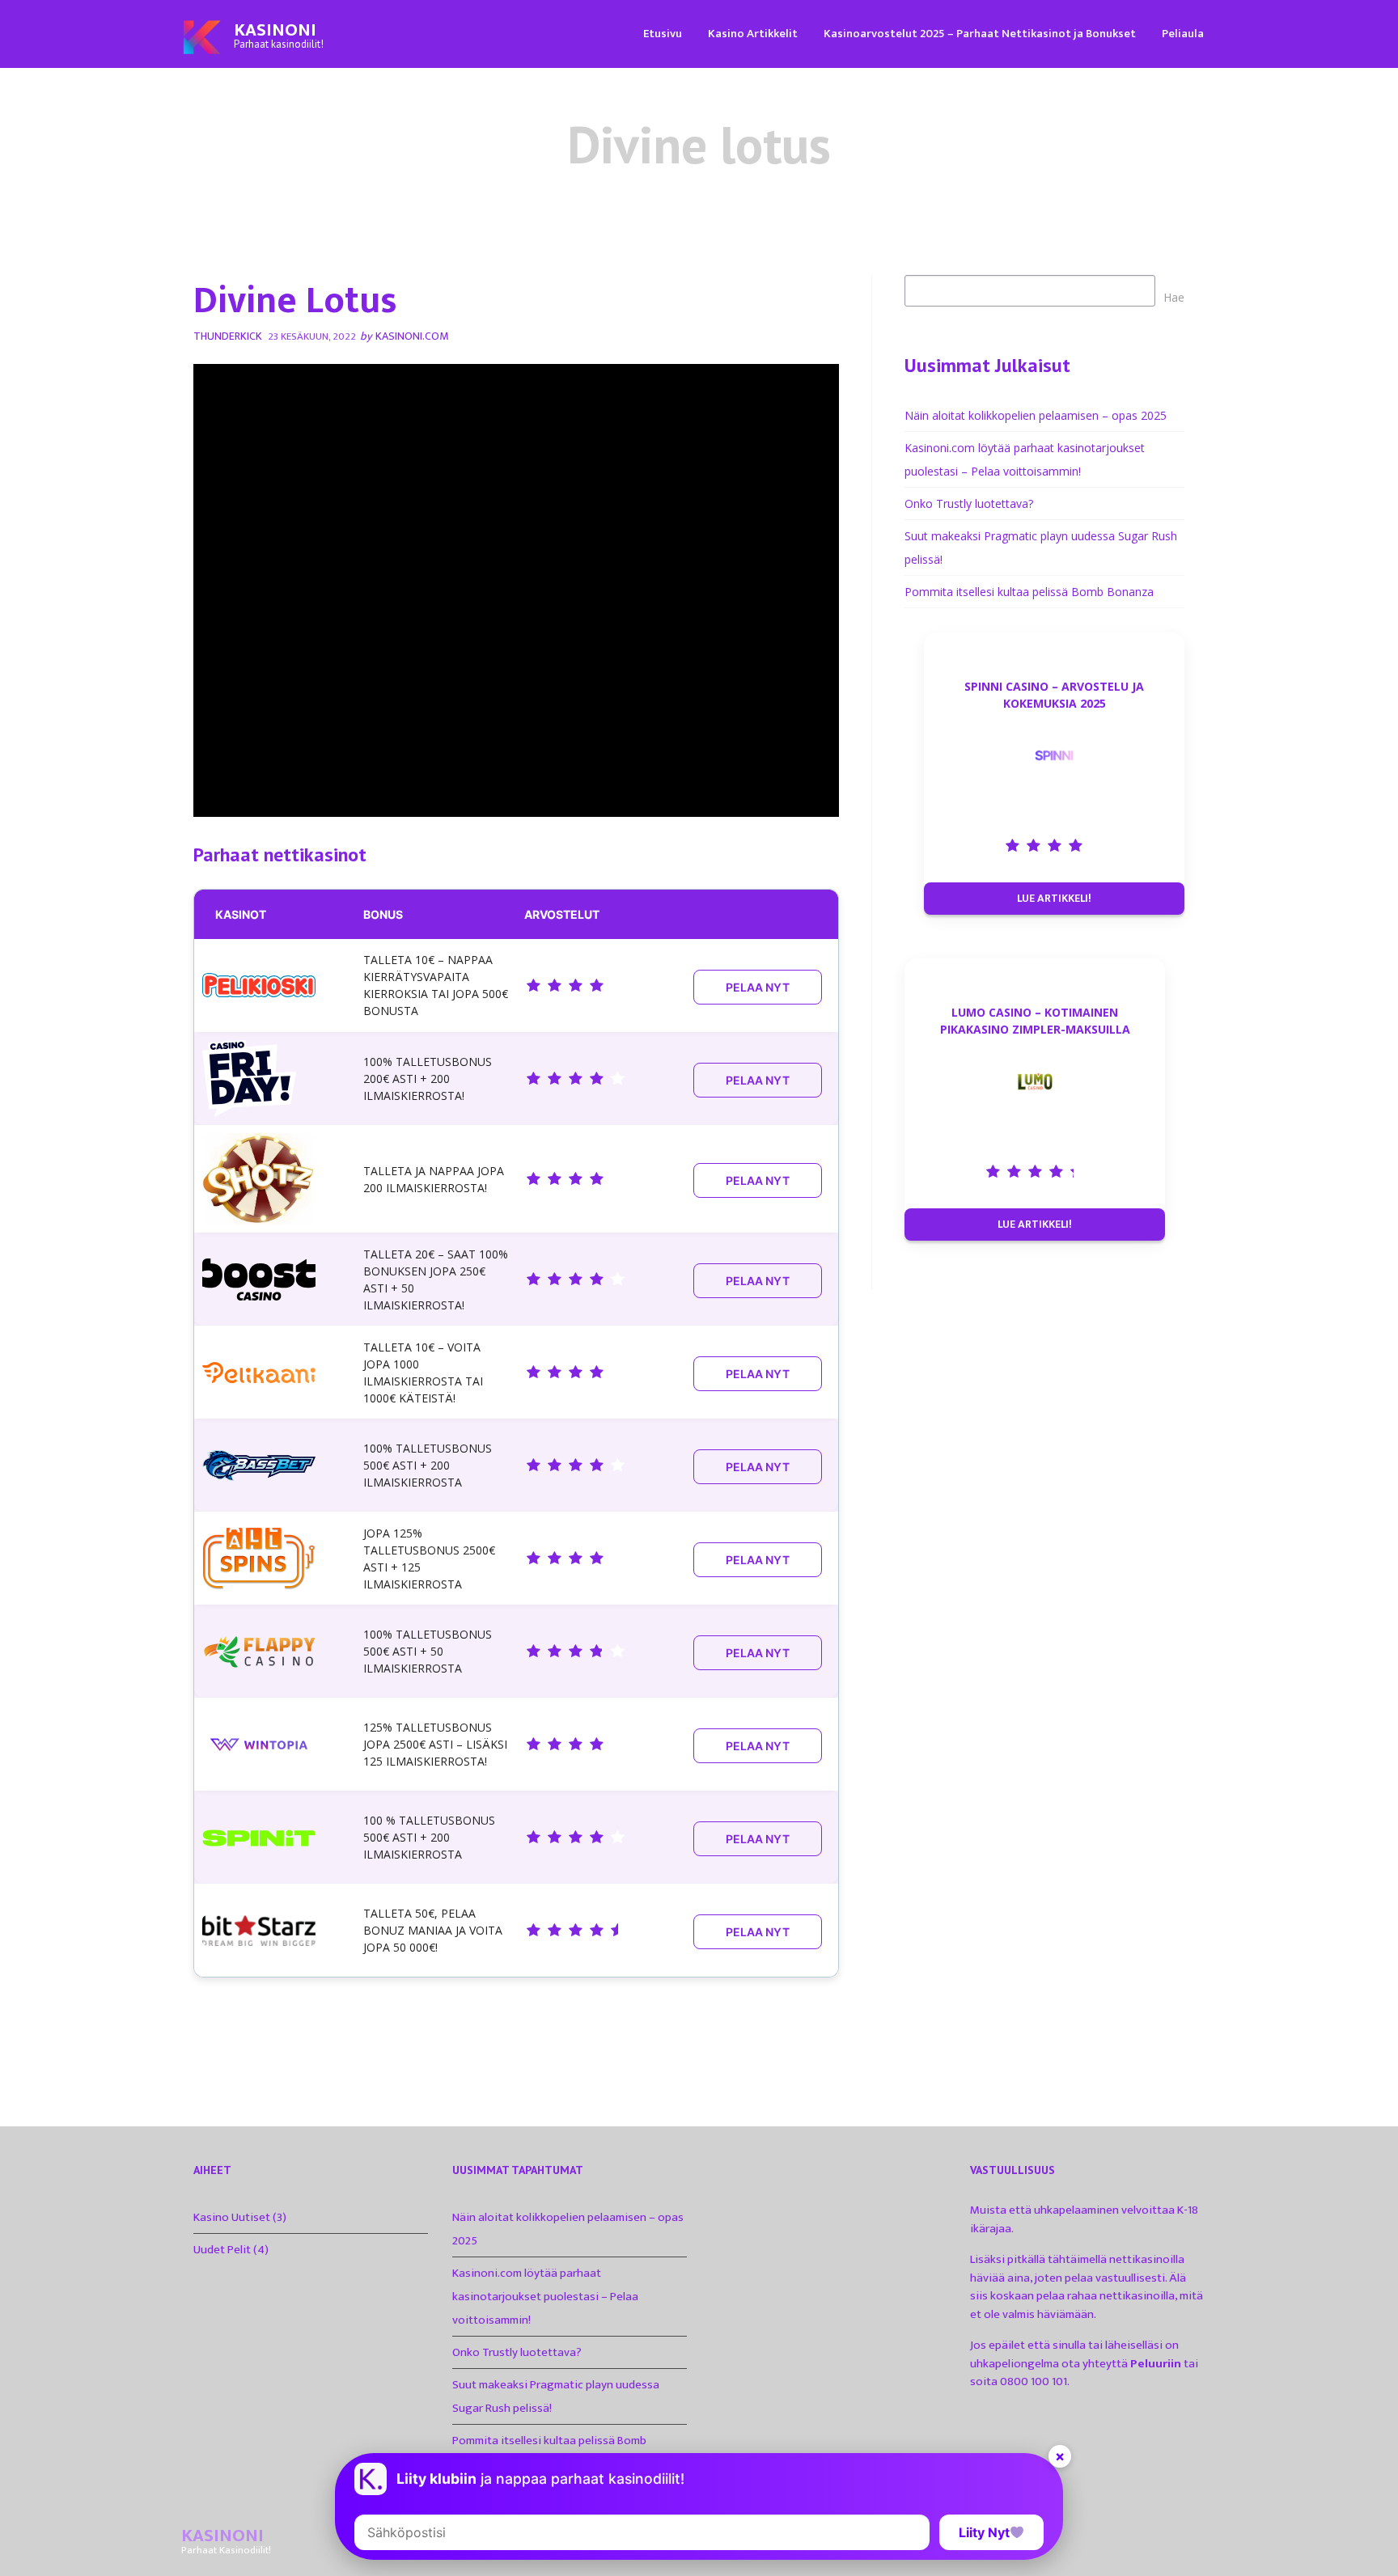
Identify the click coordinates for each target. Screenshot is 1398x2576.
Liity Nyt (984, 2532)
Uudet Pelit (222, 2250)
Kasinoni (275, 30)
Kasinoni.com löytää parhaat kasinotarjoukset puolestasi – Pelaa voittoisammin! (545, 2297)
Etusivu (663, 34)
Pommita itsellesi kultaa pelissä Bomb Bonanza (1029, 592)
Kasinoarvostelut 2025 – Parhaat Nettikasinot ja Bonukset (980, 34)
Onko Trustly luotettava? (969, 503)
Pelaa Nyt (758, 987)
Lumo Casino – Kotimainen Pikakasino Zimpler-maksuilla (1035, 1021)
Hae (1174, 297)
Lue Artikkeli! (1054, 898)
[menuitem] (663, 33)
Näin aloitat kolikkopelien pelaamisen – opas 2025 (1036, 415)
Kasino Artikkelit (753, 34)
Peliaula (1183, 34)
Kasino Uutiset (232, 2217)
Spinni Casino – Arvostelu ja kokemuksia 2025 (1054, 695)
